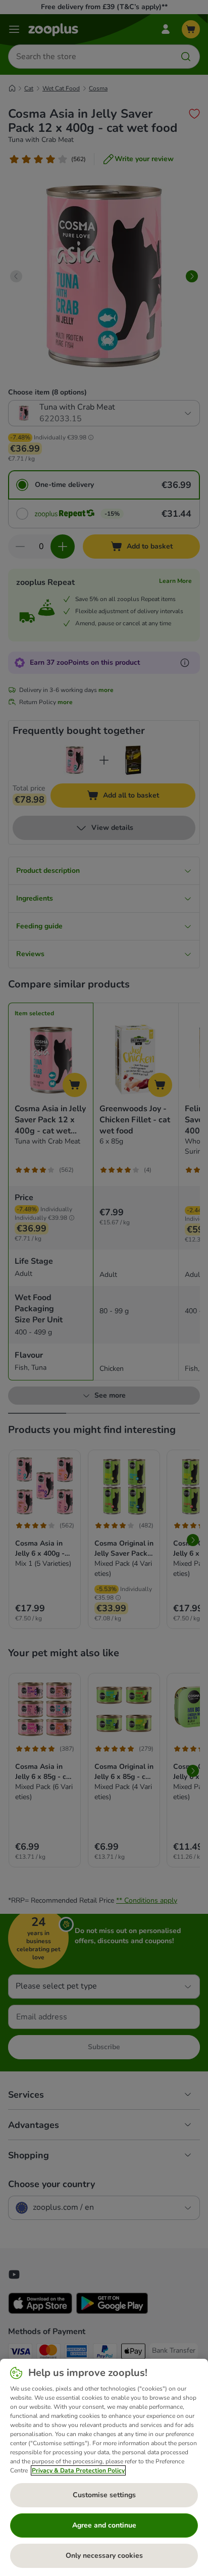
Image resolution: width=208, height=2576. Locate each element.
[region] (104, 2467)
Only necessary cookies (104, 2556)
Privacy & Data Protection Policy (78, 2470)
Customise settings (104, 2495)
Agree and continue (104, 2525)
